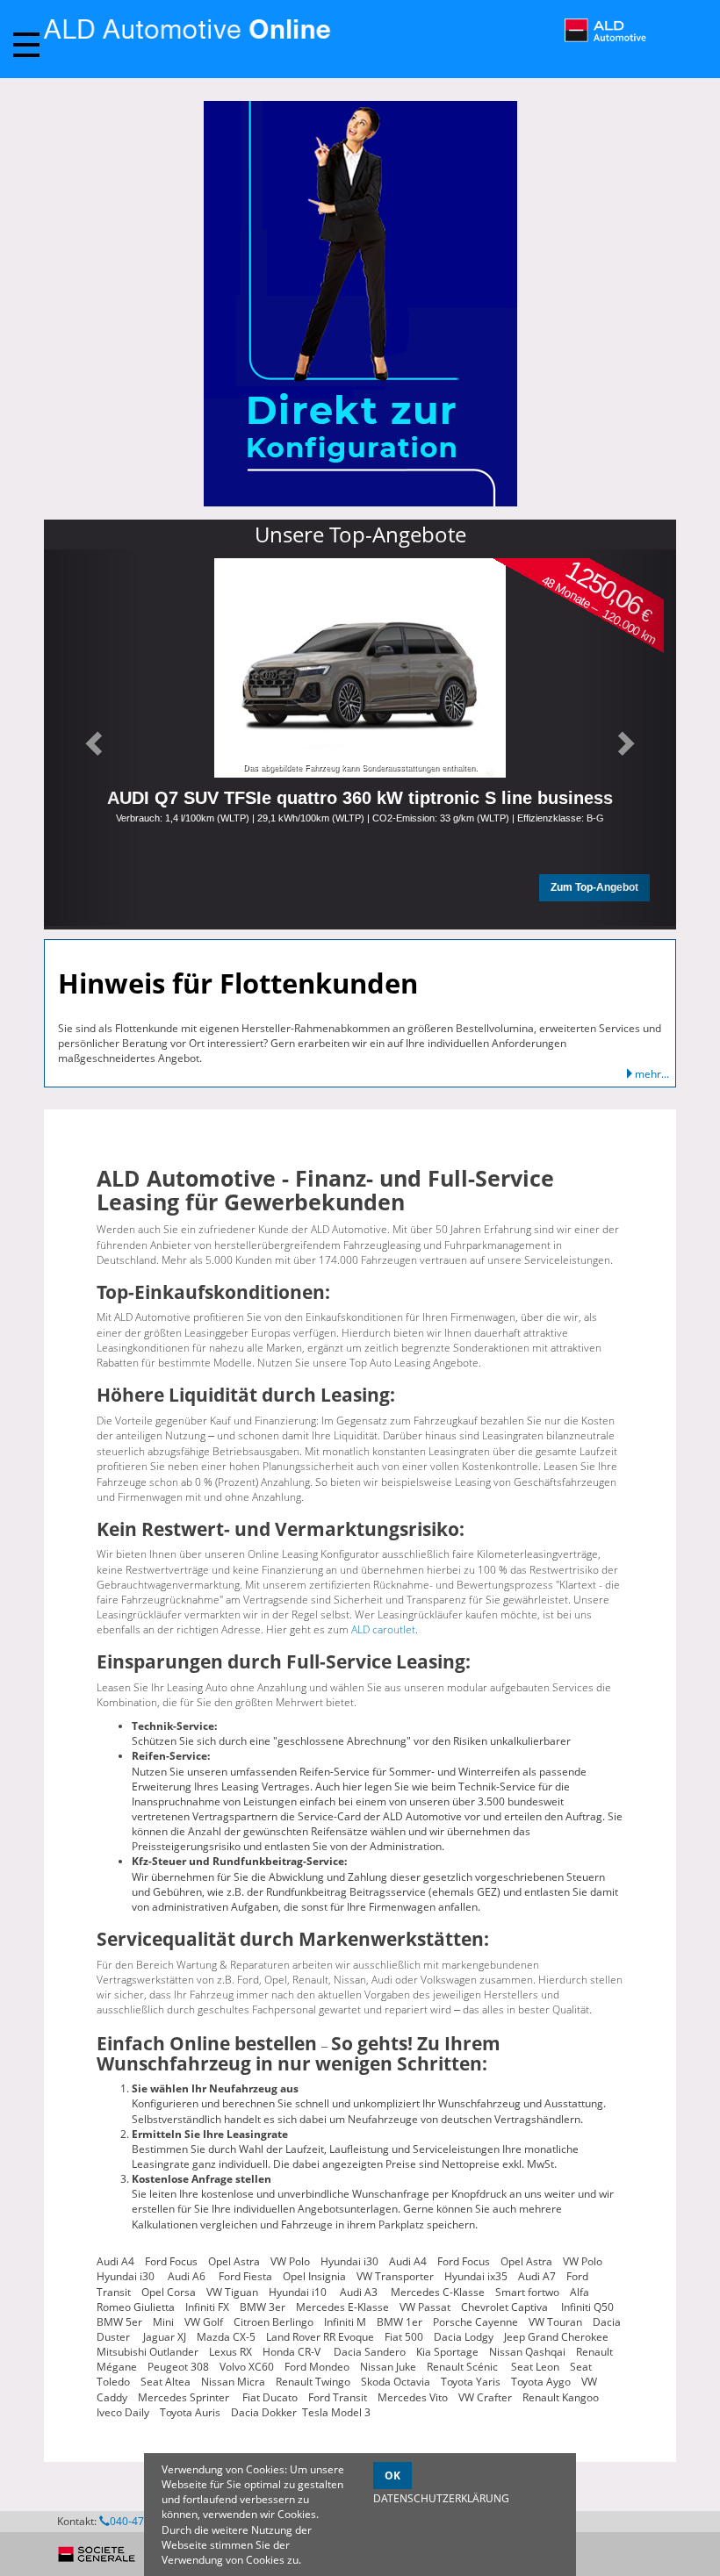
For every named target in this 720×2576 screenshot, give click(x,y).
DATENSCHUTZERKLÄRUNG (441, 2498)
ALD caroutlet (383, 1629)
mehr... (652, 1074)
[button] (91, 738)
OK (392, 2476)
